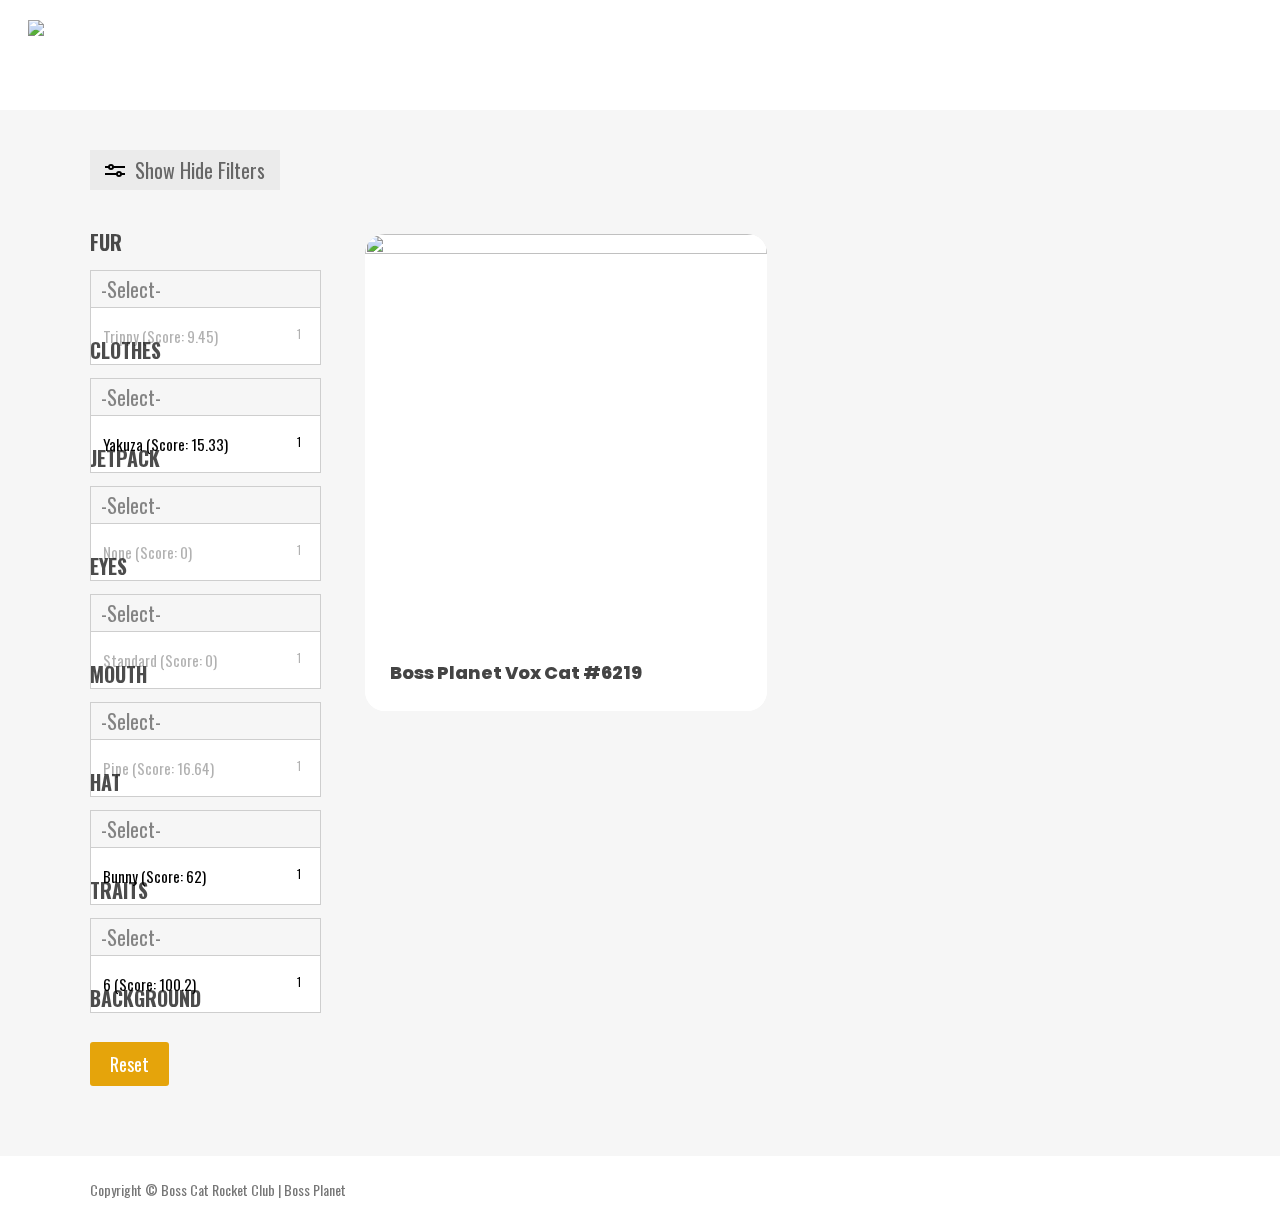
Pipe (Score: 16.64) (202, 768)
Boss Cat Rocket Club (218, 1189)
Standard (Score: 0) (202, 660)
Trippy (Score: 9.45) (202, 336)
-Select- (131, 289)
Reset (129, 1064)
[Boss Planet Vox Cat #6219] (566, 435)
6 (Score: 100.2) (202, 984)
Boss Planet (315, 1189)
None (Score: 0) (202, 552)
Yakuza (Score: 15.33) (202, 444)
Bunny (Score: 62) (202, 876)
